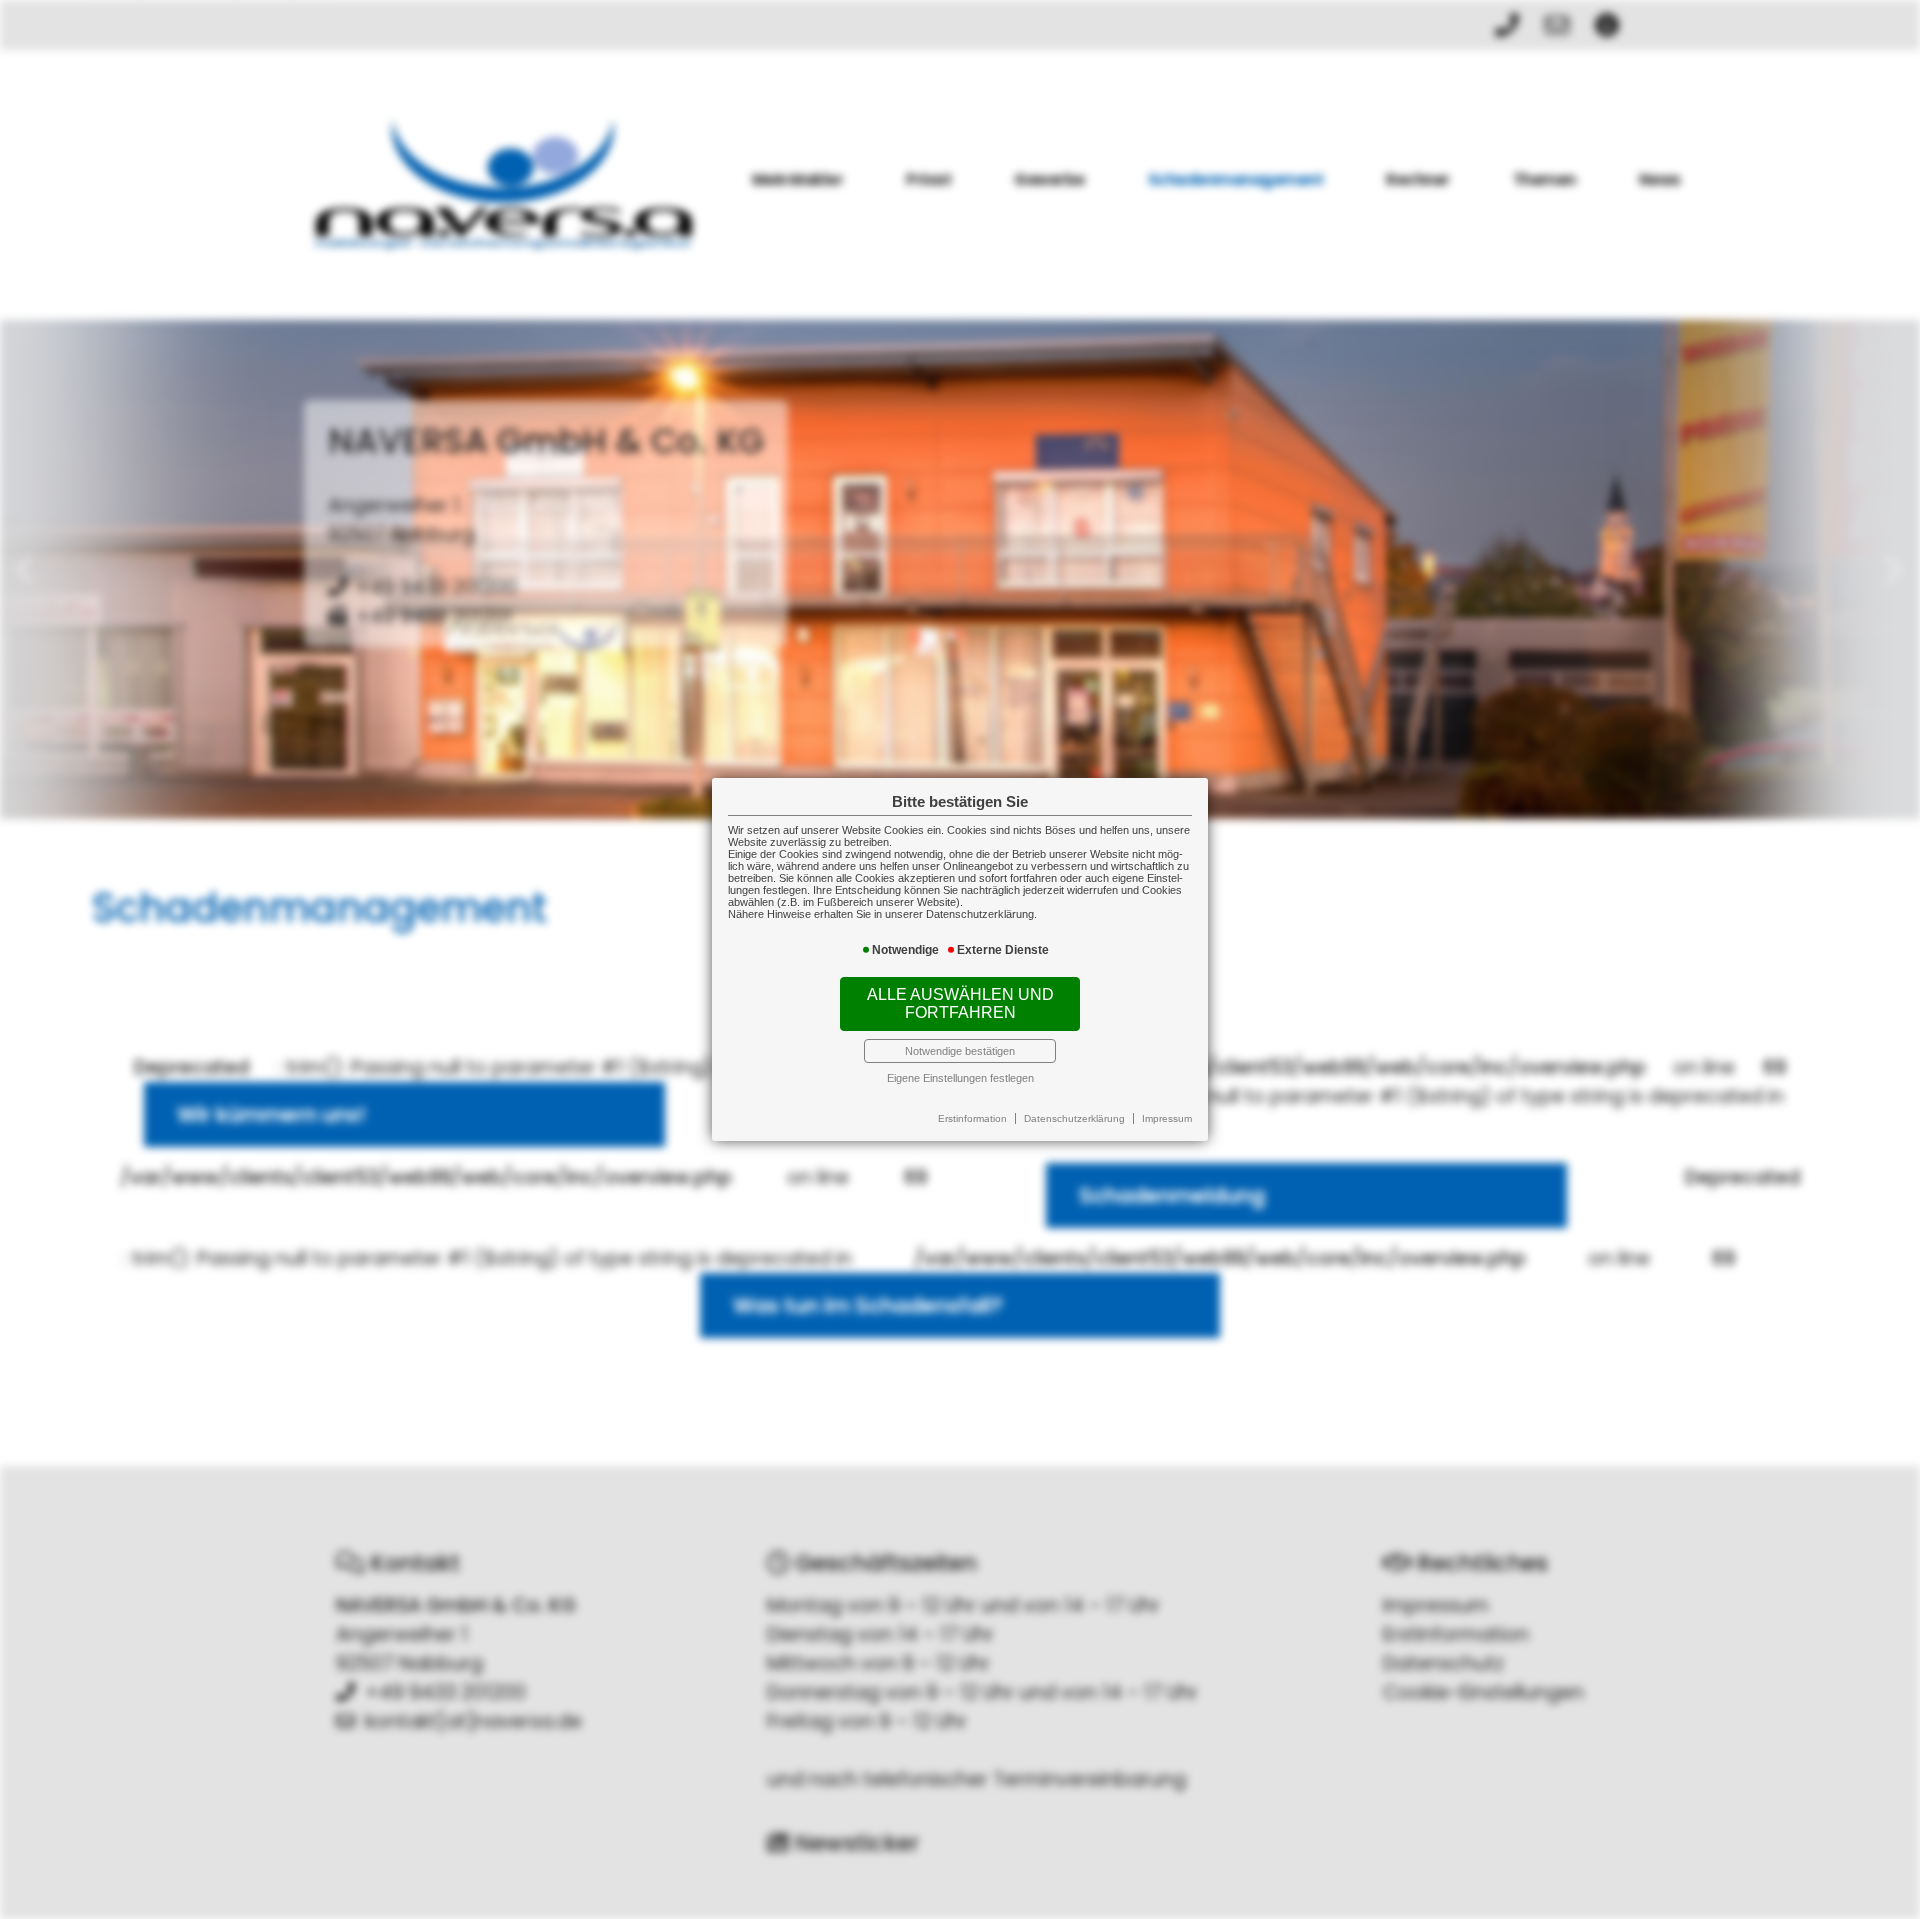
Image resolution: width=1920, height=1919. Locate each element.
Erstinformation (972, 1118)
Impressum (1167, 1118)
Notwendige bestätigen (960, 1051)
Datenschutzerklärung (1074, 1118)
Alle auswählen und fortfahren (960, 1003)
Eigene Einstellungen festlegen (960, 1078)
